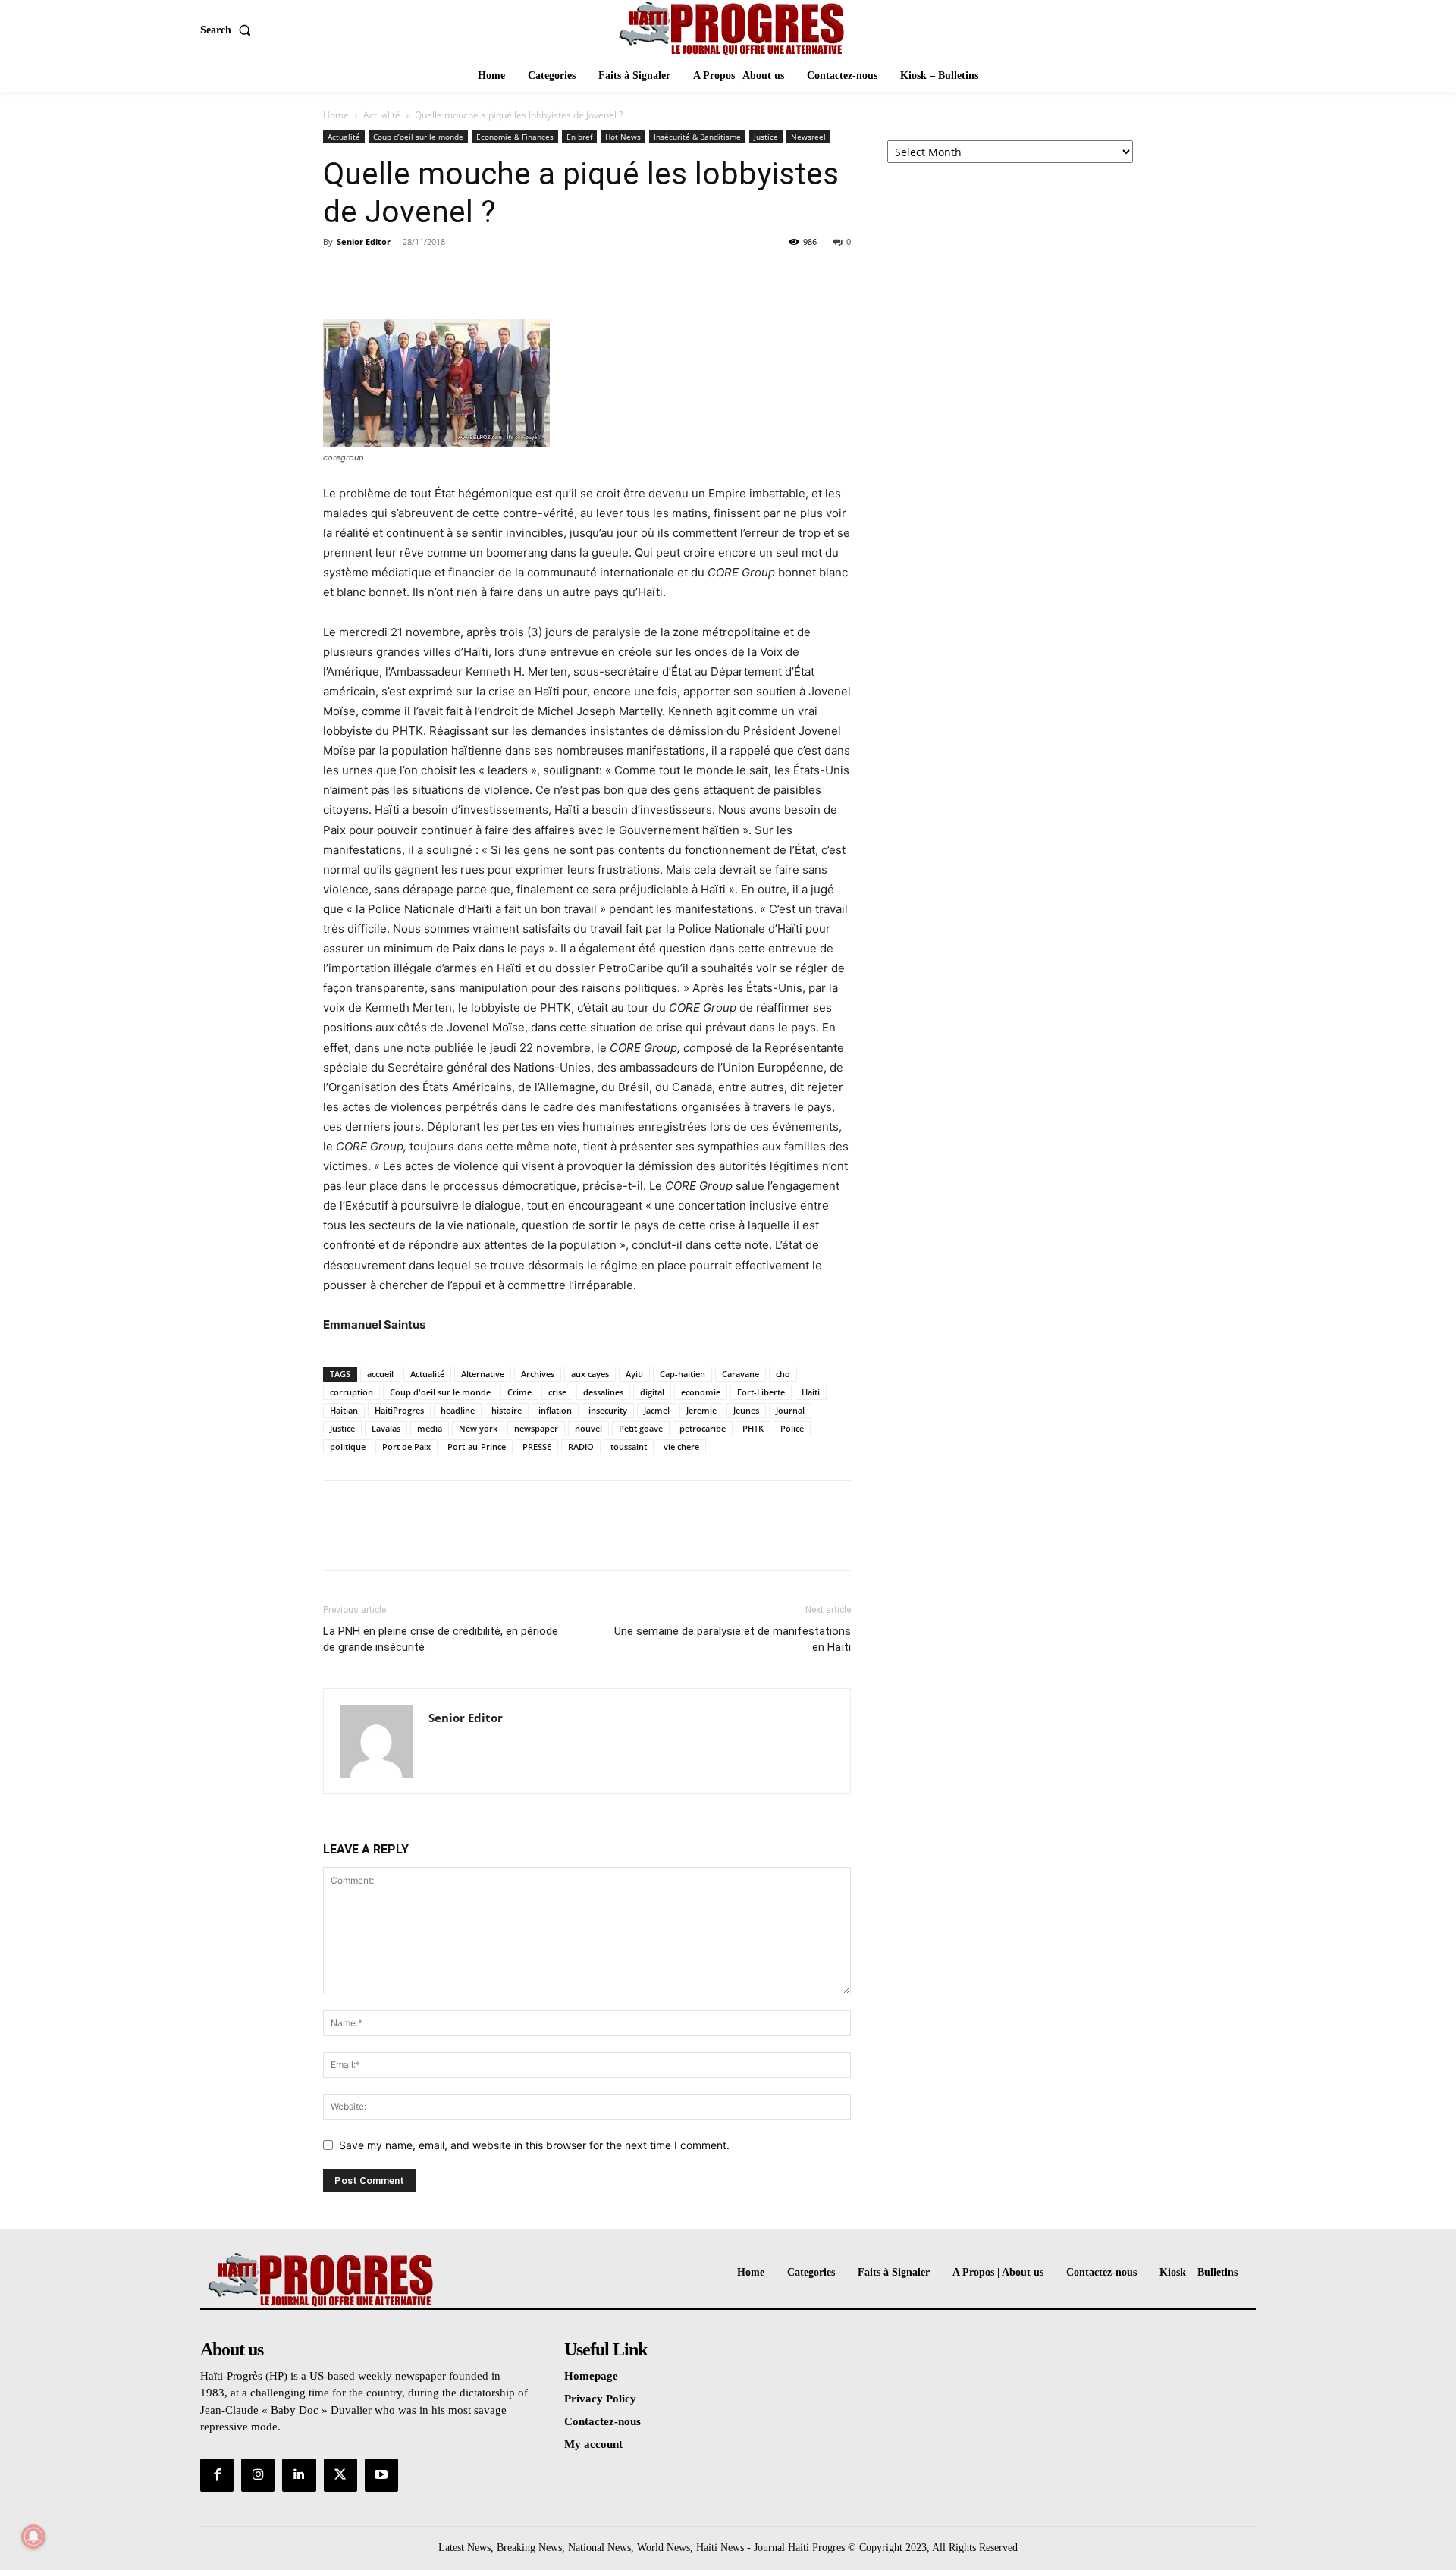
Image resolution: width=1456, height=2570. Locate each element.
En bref (579, 137)
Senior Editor (364, 242)
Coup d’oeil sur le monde (418, 137)
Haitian (344, 1410)
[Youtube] (381, 2475)
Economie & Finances (515, 137)
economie (701, 1392)
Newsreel (808, 137)
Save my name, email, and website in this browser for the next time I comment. (534, 2145)
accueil (380, 1374)
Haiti (811, 1392)
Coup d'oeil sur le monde (440, 1392)
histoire (507, 1410)
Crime (519, 1392)
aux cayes (590, 1374)
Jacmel (657, 1410)
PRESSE (537, 1447)
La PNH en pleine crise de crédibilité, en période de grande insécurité (441, 1639)
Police (792, 1428)
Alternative (483, 1374)
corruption (351, 1392)
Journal (790, 1410)
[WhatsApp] (443, 276)
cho (783, 1374)
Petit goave (641, 1428)
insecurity (608, 1410)
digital (652, 1392)
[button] (229, 30)
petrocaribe (703, 1428)
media (430, 1428)
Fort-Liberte (761, 1392)
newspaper (536, 1428)
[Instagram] (258, 2475)
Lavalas (386, 1428)
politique (348, 1447)
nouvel (588, 1428)
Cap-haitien (682, 1374)
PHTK (753, 1428)
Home (336, 115)
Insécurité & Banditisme (697, 137)
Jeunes (746, 1410)
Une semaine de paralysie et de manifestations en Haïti (733, 1639)
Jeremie (701, 1410)
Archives (538, 1374)
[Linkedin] (299, 2475)
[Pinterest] (408, 276)
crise (557, 1392)
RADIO (581, 1447)
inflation (555, 1410)
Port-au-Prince (477, 1447)
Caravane (741, 1374)
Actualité (382, 115)
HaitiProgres (399, 1410)
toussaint (629, 1447)
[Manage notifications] (33, 2537)
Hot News (623, 137)
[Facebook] (338, 276)
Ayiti (634, 1374)
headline (458, 1410)
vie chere (681, 1447)
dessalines (603, 1392)
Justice (766, 137)
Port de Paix (406, 1447)
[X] (373, 276)
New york (478, 1428)
